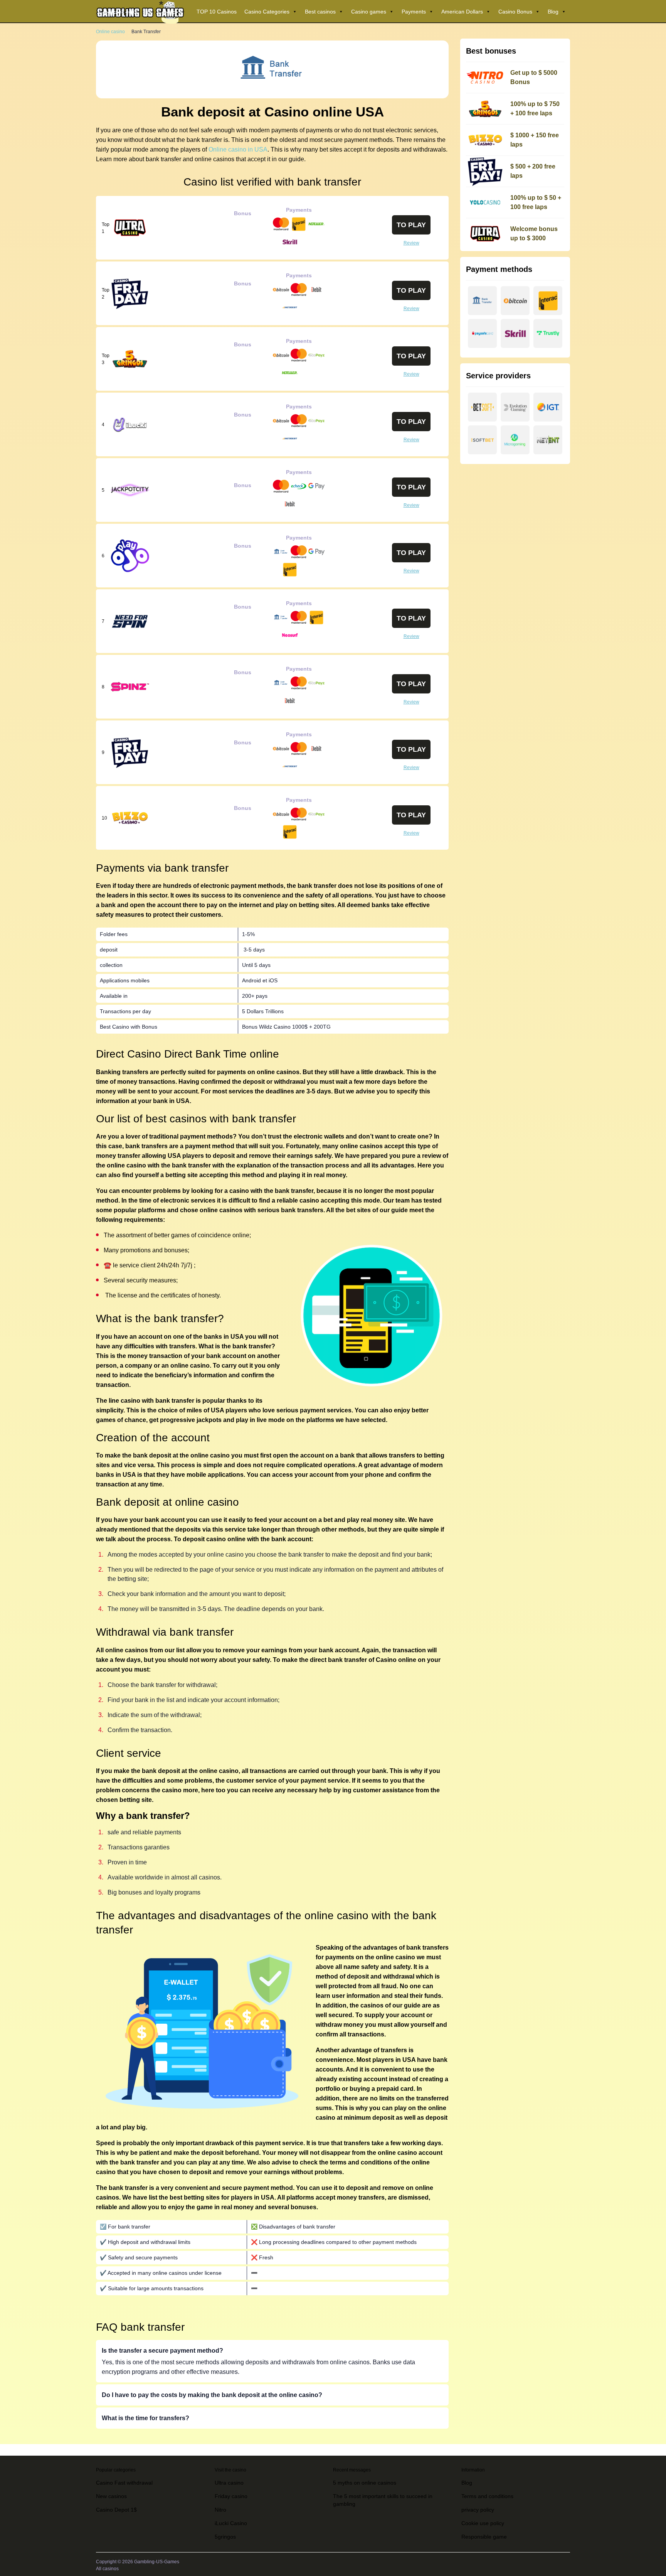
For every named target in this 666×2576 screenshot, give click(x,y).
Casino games (369, 12)
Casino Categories (267, 12)
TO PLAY (411, 225)
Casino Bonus (515, 12)
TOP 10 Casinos (217, 12)
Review (411, 243)
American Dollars (462, 12)
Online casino (110, 32)
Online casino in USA (238, 149)
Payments (414, 12)
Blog (553, 12)
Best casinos (320, 12)
